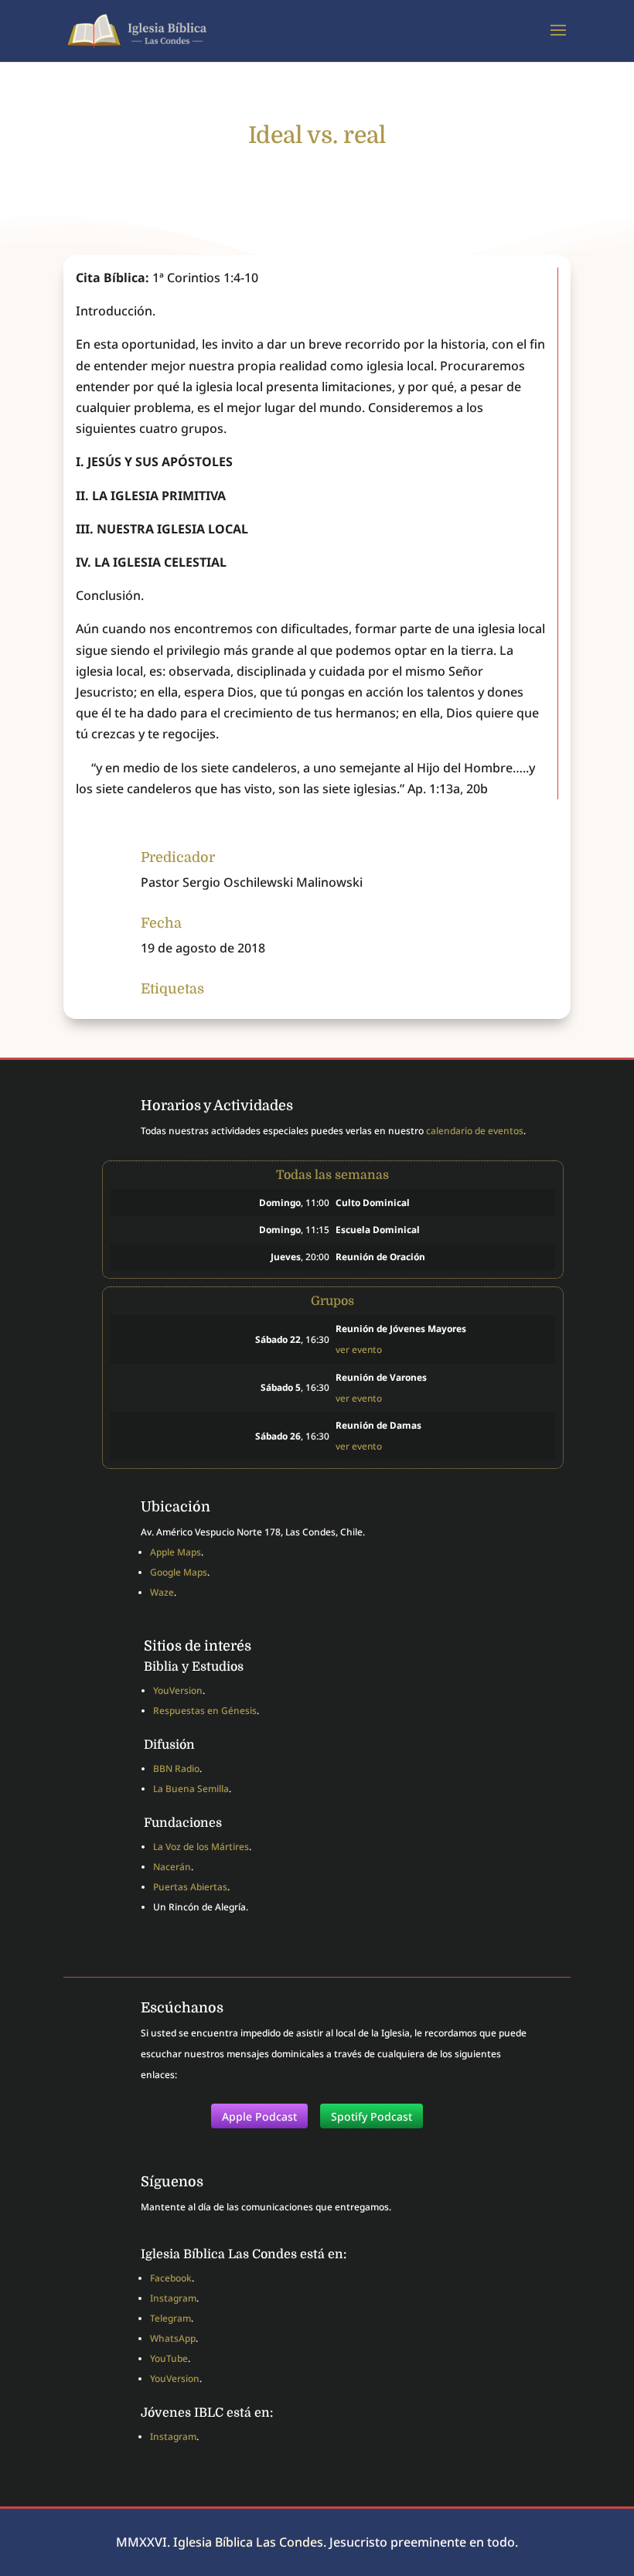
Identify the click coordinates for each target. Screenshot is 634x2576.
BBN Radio (176, 1768)
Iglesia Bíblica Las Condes (248, 2542)
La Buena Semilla (191, 1789)
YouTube (169, 2358)
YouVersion (178, 1690)
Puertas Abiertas (190, 1887)
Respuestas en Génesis (205, 1711)
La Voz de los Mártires (201, 1847)
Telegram (170, 2318)
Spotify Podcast (372, 2116)
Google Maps (179, 1572)
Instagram (173, 2298)
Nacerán (172, 1867)
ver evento (359, 1349)
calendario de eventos (475, 1131)
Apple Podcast (259, 2116)
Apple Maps (176, 1552)
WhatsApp (173, 2338)
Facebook (171, 2278)
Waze (162, 1592)
